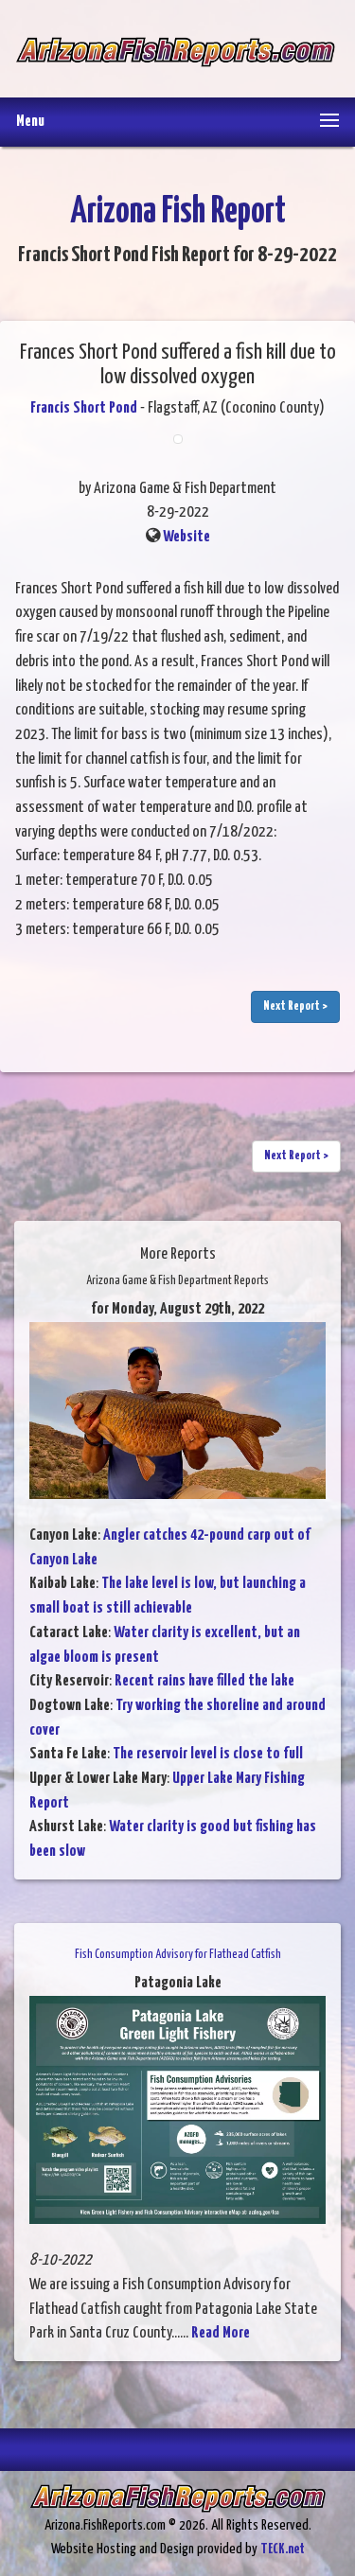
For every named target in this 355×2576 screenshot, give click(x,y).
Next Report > (295, 1006)
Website (186, 537)
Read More (221, 2333)
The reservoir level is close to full (208, 1754)
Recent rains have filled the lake (204, 1681)
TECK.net (283, 2549)
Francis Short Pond (84, 408)
